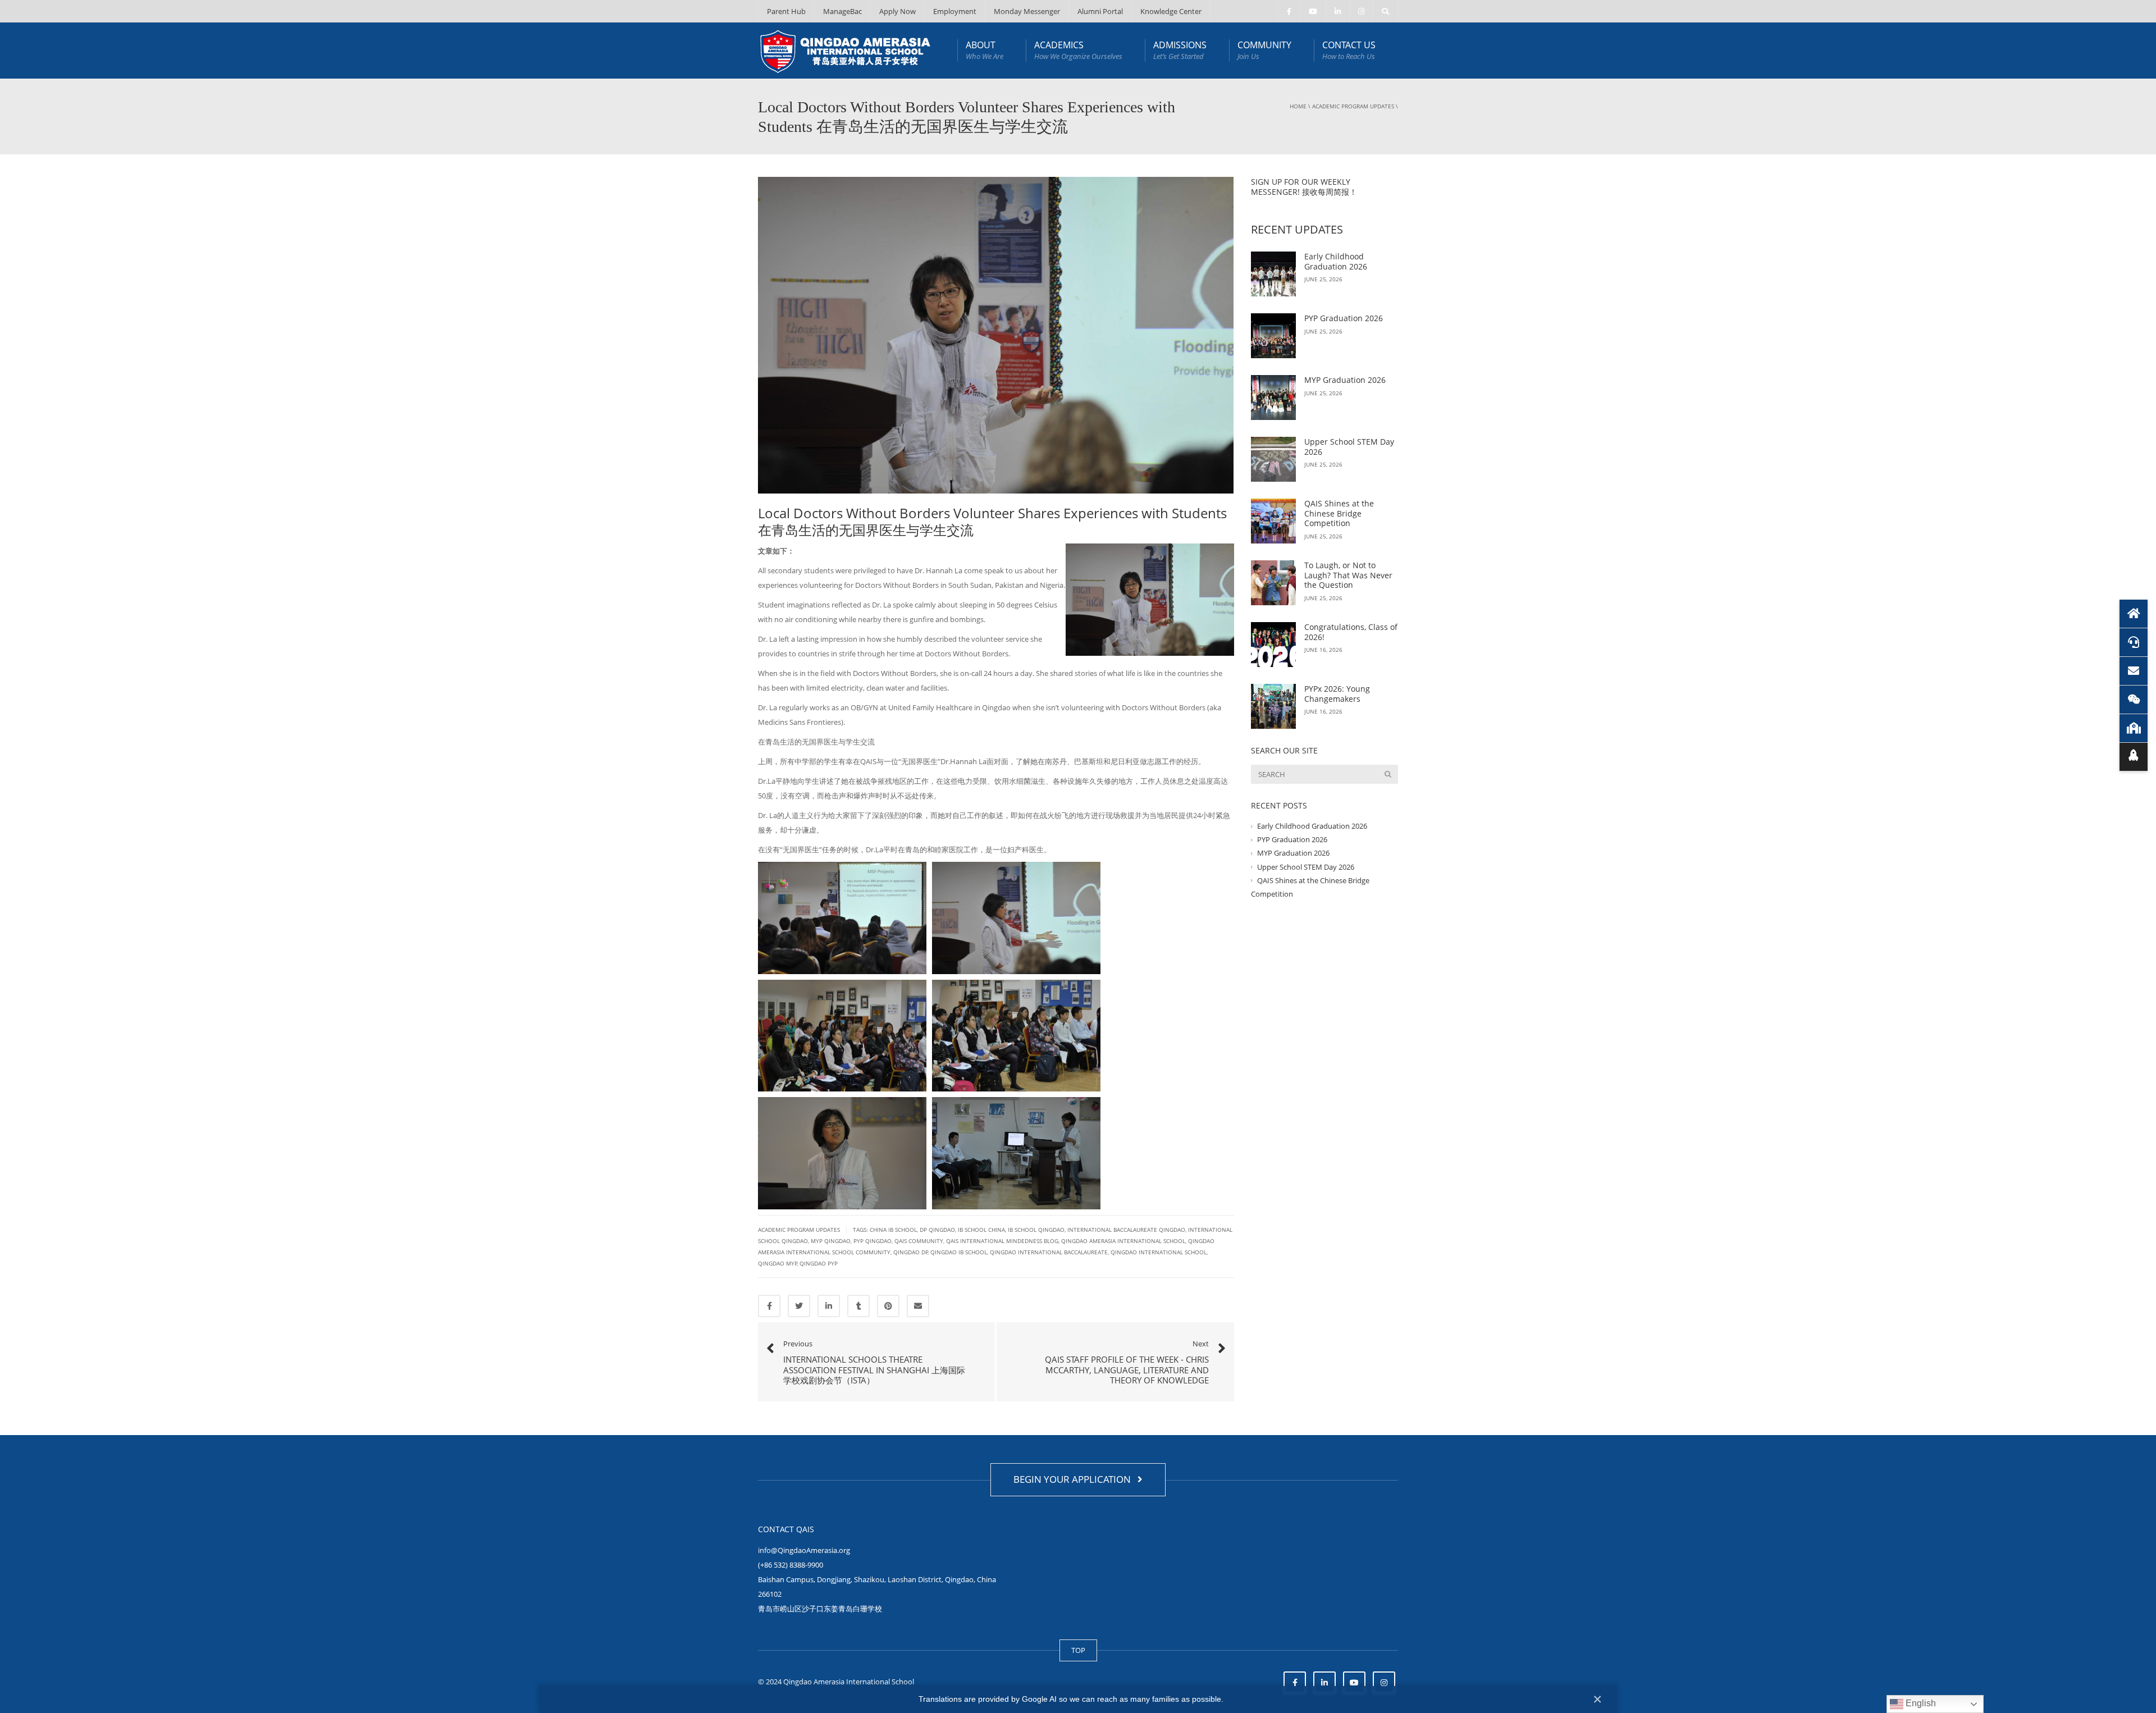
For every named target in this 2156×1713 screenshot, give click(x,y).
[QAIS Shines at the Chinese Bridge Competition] (1273, 521)
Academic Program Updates (1353, 106)
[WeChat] (2134, 700)
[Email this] (918, 1306)
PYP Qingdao (873, 1241)
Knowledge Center (1171, 11)
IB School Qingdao (1036, 1230)
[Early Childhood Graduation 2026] (1273, 274)
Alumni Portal (1100, 11)
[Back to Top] (2134, 757)
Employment (955, 11)
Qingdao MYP (778, 1263)
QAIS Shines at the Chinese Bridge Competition (1339, 513)
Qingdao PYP (819, 1263)
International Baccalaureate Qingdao (1126, 1230)
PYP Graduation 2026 (1344, 318)
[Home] (2134, 614)
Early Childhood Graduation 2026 (1336, 261)
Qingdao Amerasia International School (1123, 1241)
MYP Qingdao (831, 1241)
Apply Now (897, 11)
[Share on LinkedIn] (829, 1306)
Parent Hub (786, 11)
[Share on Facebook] (769, 1306)
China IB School (893, 1230)
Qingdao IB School (959, 1252)
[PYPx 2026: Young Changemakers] (1273, 706)
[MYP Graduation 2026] (1273, 398)
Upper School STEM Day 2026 (1349, 447)
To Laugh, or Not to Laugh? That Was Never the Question (1348, 575)
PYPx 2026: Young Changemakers (1337, 694)
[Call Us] (2134, 642)
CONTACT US (1349, 50)
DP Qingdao (937, 1230)
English (1920, 1703)
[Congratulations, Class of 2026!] (1273, 645)
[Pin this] (888, 1306)
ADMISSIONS (1180, 50)
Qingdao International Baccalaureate (1049, 1252)
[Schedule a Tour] (2134, 728)
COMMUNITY (1264, 50)
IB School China (981, 1230)
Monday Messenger (1027, 11)
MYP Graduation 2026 (1345, 380)
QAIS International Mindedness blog (1002, 1241)
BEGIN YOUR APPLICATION (1074, 1479)
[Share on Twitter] (799, 1306)
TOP (1078, 1650)
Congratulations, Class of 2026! (1351, 632)
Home (1298, 106)
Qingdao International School (1159, 1252)
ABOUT (985, 50)
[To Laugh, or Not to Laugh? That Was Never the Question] (1273, 583)
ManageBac (842, 11)
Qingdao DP (911, 1252)
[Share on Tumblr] (858, 1306)
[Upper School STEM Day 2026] (1273, 459)
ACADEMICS (1078, 50)
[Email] (2134, 671)
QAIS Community (919, 1241)
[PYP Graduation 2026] (1273, 336)
